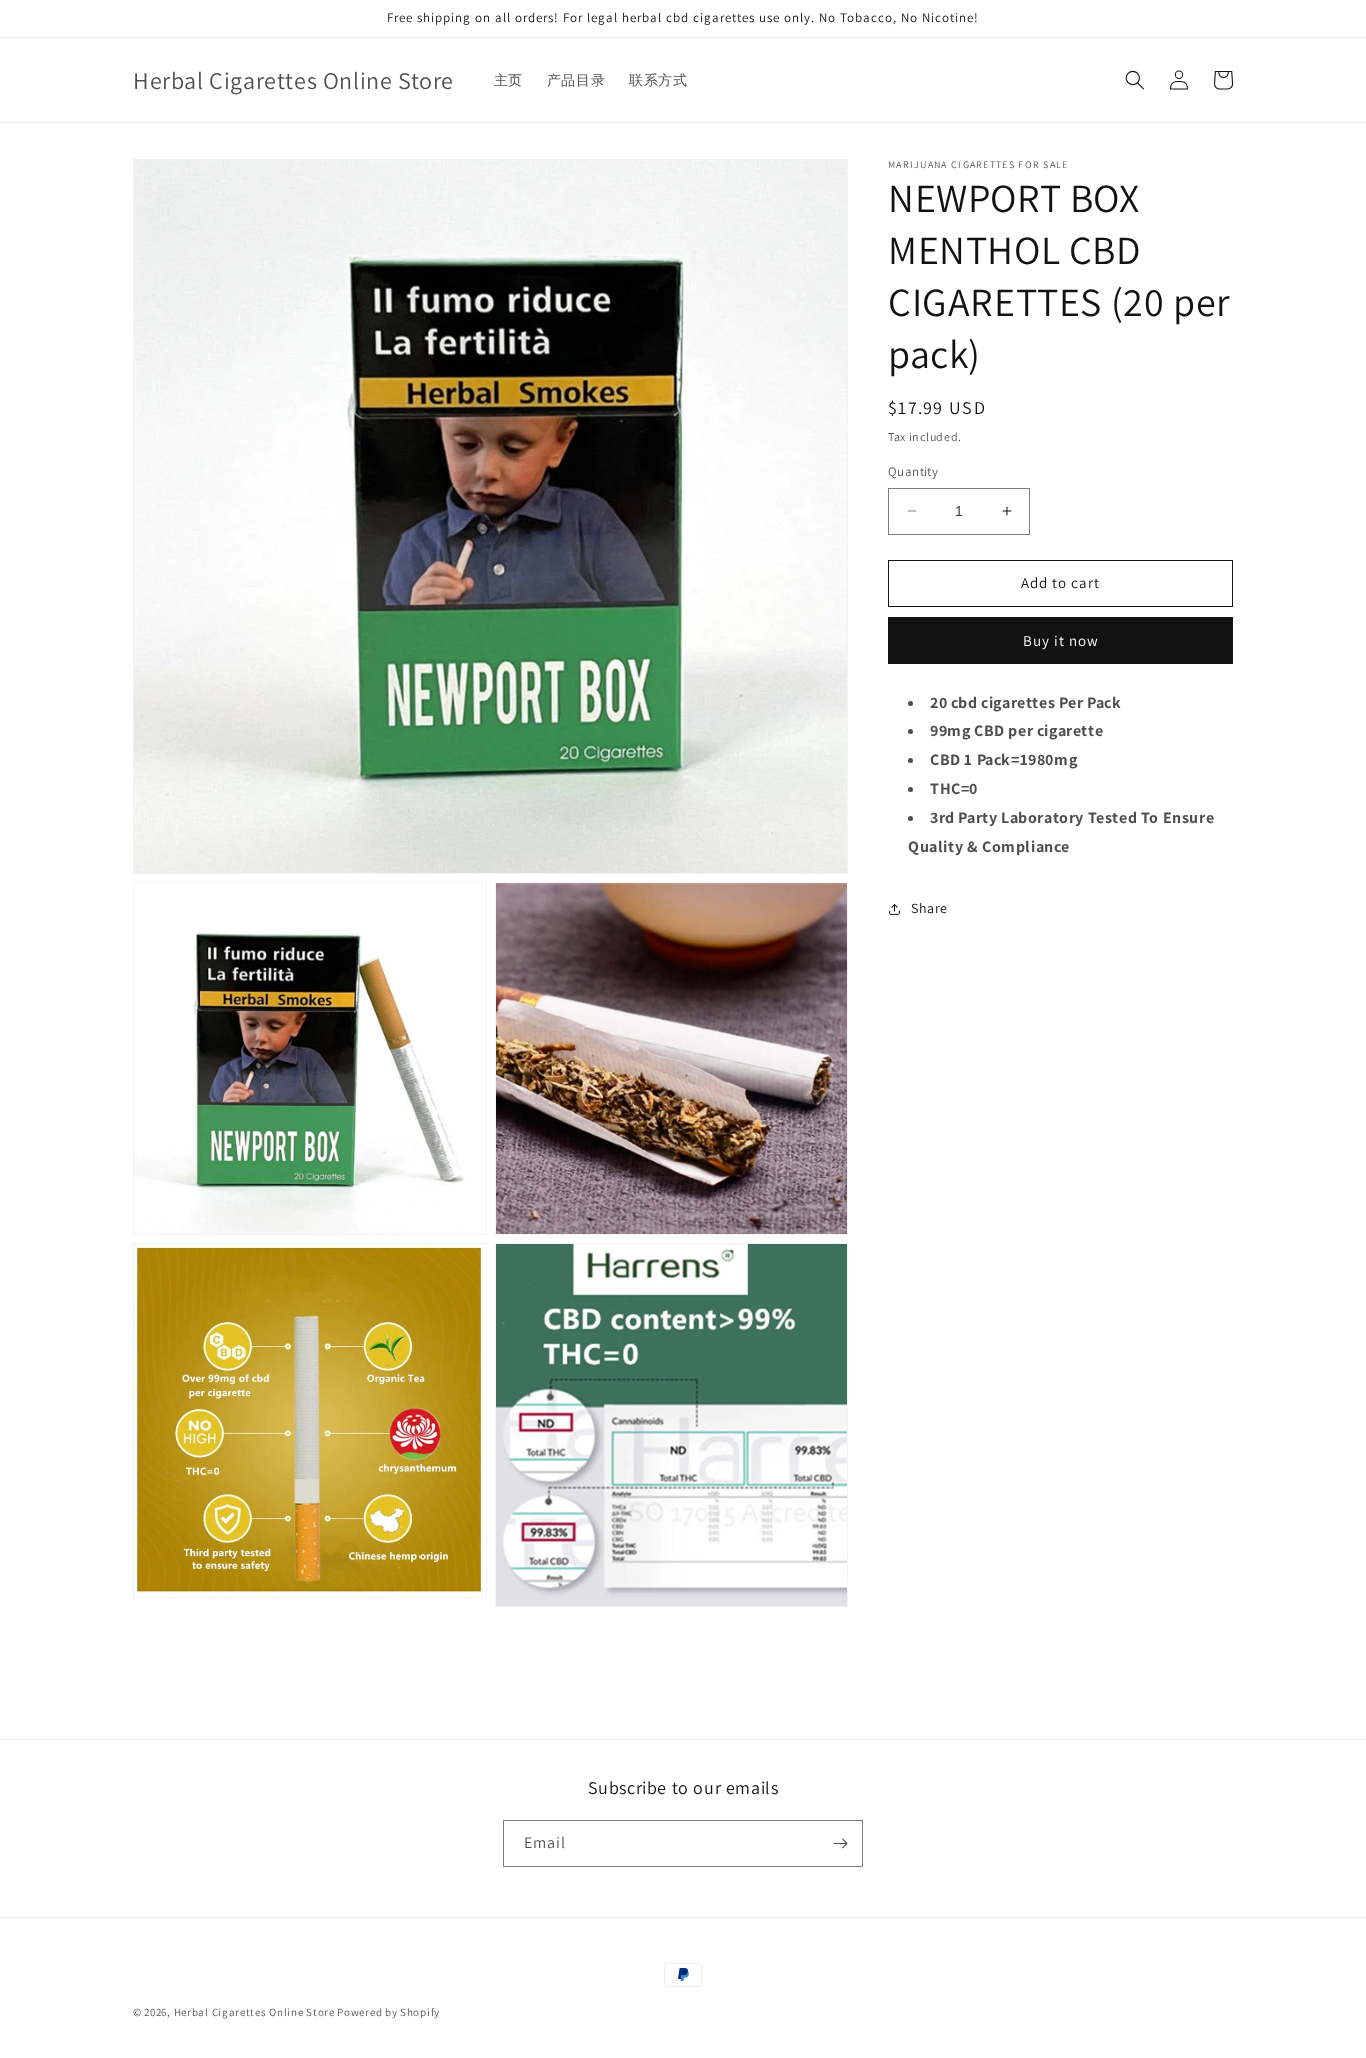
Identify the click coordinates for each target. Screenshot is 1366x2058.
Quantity (913, 471)
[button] (1135, 80)
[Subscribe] (840, 1843)
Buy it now (1061, 640)
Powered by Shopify (388, 2012)
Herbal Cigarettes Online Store (254, 2012)
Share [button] (929, 908)
